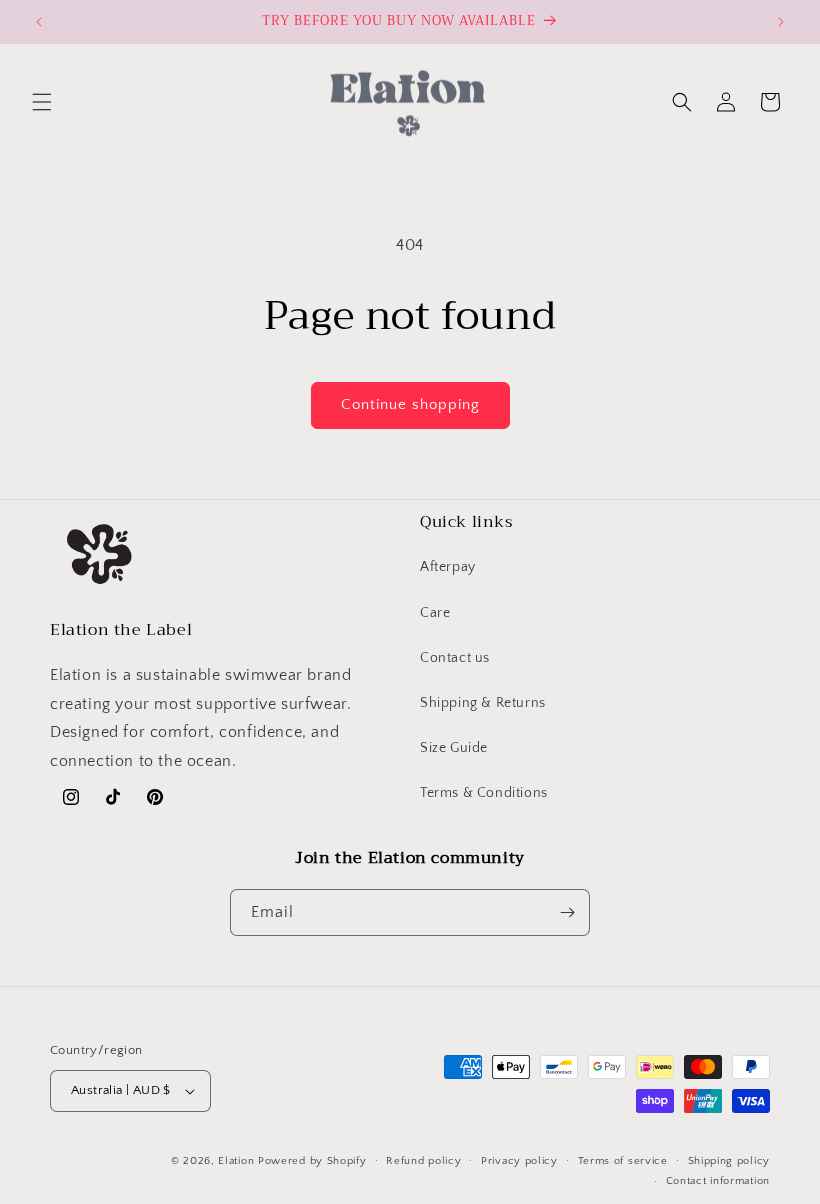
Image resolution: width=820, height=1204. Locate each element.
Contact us (455, 658)
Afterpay (448, 567)
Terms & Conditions (484, 793)
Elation (238, 1161)
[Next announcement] (781, 22)
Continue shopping (410, 404)
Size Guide (454, 748)
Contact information (718, 1181)
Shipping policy (729, 1161)
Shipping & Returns (483, 703)
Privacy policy (519, 1161)
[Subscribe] (567, 912)
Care (435, 613)
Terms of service (623, 1161)
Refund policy (423, 1161)
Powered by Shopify (312, 1161)
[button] (42, 102)
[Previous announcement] (39, 22)
